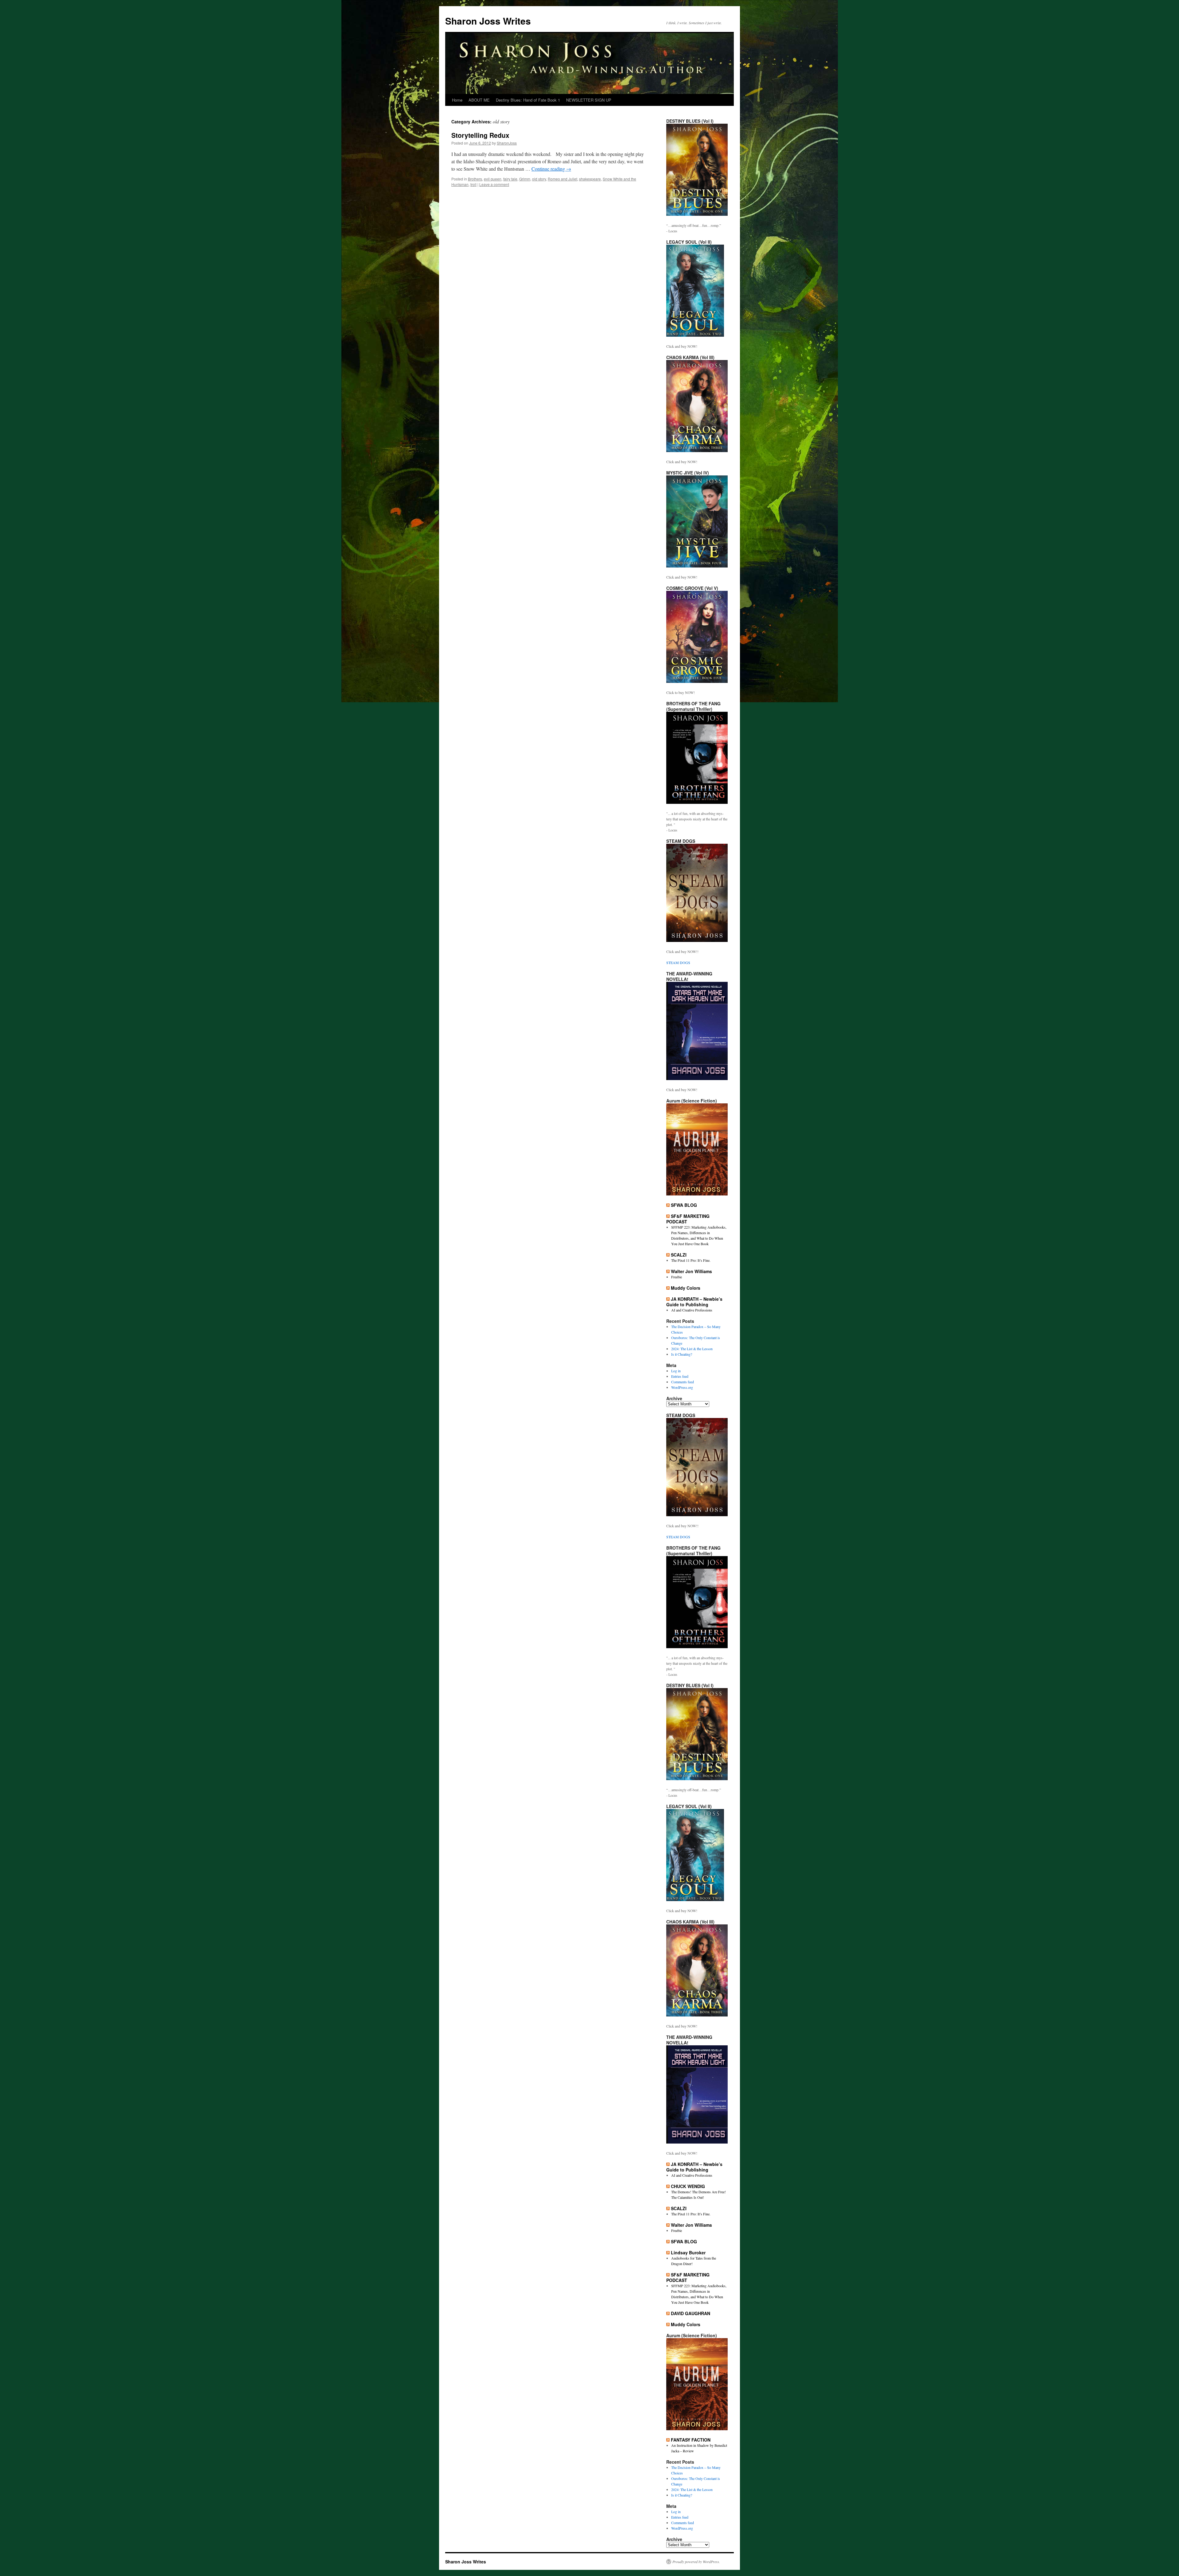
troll (473, 184)
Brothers (475, 179)
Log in (676, 1371)
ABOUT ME (479, 100)
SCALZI (679, 1255)
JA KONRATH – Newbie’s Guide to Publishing (694, 1302)
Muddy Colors (686, 1288)
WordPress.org (682, 1387)
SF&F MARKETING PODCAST (688, 1219)
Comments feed (683, 1382)
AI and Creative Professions (692, 1310)
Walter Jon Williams (691, 1271)
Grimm (525, 179)
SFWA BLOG (684, 1205)
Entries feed (680, 1376)
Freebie (677, 1277)
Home (457, 100)
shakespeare (590, 179)
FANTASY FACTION (691, 2440)
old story (539, 179)
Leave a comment (494, 184)
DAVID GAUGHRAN (691, 2313)
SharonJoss (507, 143)
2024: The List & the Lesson (692, 1349)
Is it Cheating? (682, 1354)
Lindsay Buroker (688, 2253)
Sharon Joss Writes (488, 21)
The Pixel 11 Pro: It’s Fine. (691, 1260)
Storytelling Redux (480, 135)
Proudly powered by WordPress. (696, 2562)
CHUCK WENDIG (688, 2186)
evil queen (493, 179)
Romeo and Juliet (562, 179)
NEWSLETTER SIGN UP (589, 100)
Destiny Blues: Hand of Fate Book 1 (528, 100)
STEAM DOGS (678, 963)
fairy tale (510, 179)
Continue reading (551, 169)
